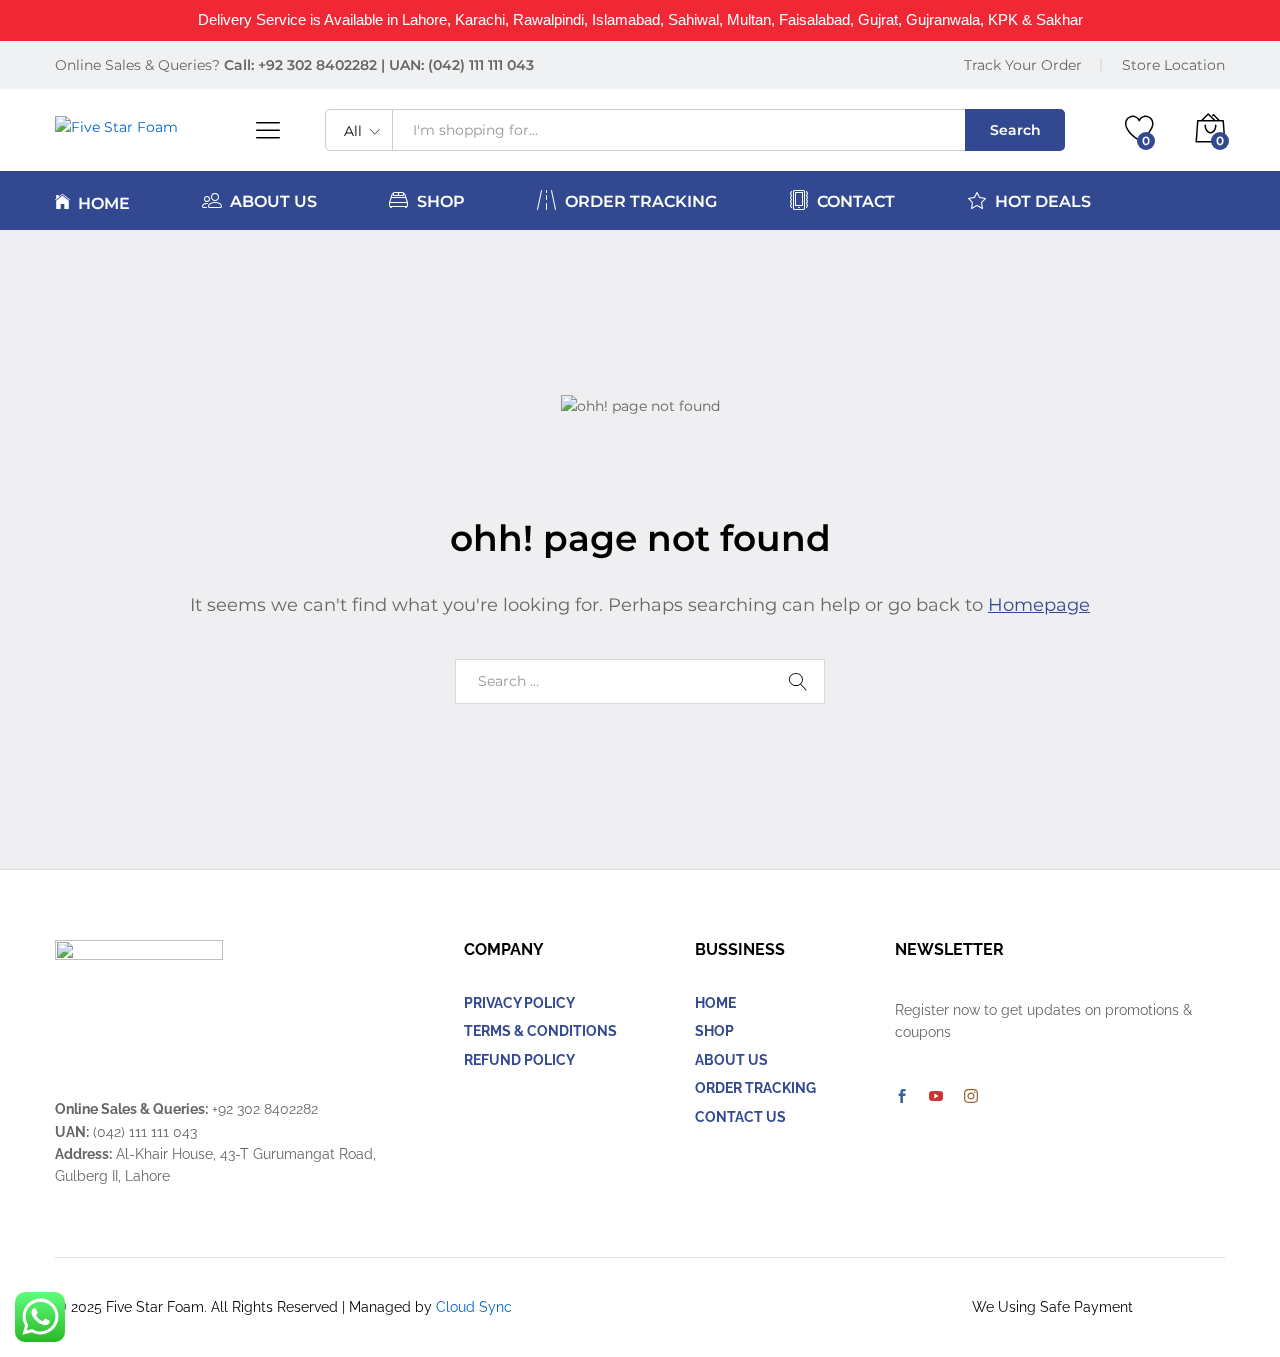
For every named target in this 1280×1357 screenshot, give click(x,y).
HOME (104, 203)
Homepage (1039, 605)
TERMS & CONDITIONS (540, 1031)
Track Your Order (1023, 65)
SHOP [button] (441, 201)
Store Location (1173, 65)
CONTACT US (740, 1117)
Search (1015, 130)
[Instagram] (971, 1097)
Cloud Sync (474, 1307)
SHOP (714, 1031)
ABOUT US (273, 201)
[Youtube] (936, 1097)
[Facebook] (902, 1097)
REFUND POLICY (519, 1060)
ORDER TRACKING (641, 201)
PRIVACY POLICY (519, 1003)
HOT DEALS (1043, 201)
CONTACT (856, 201)
